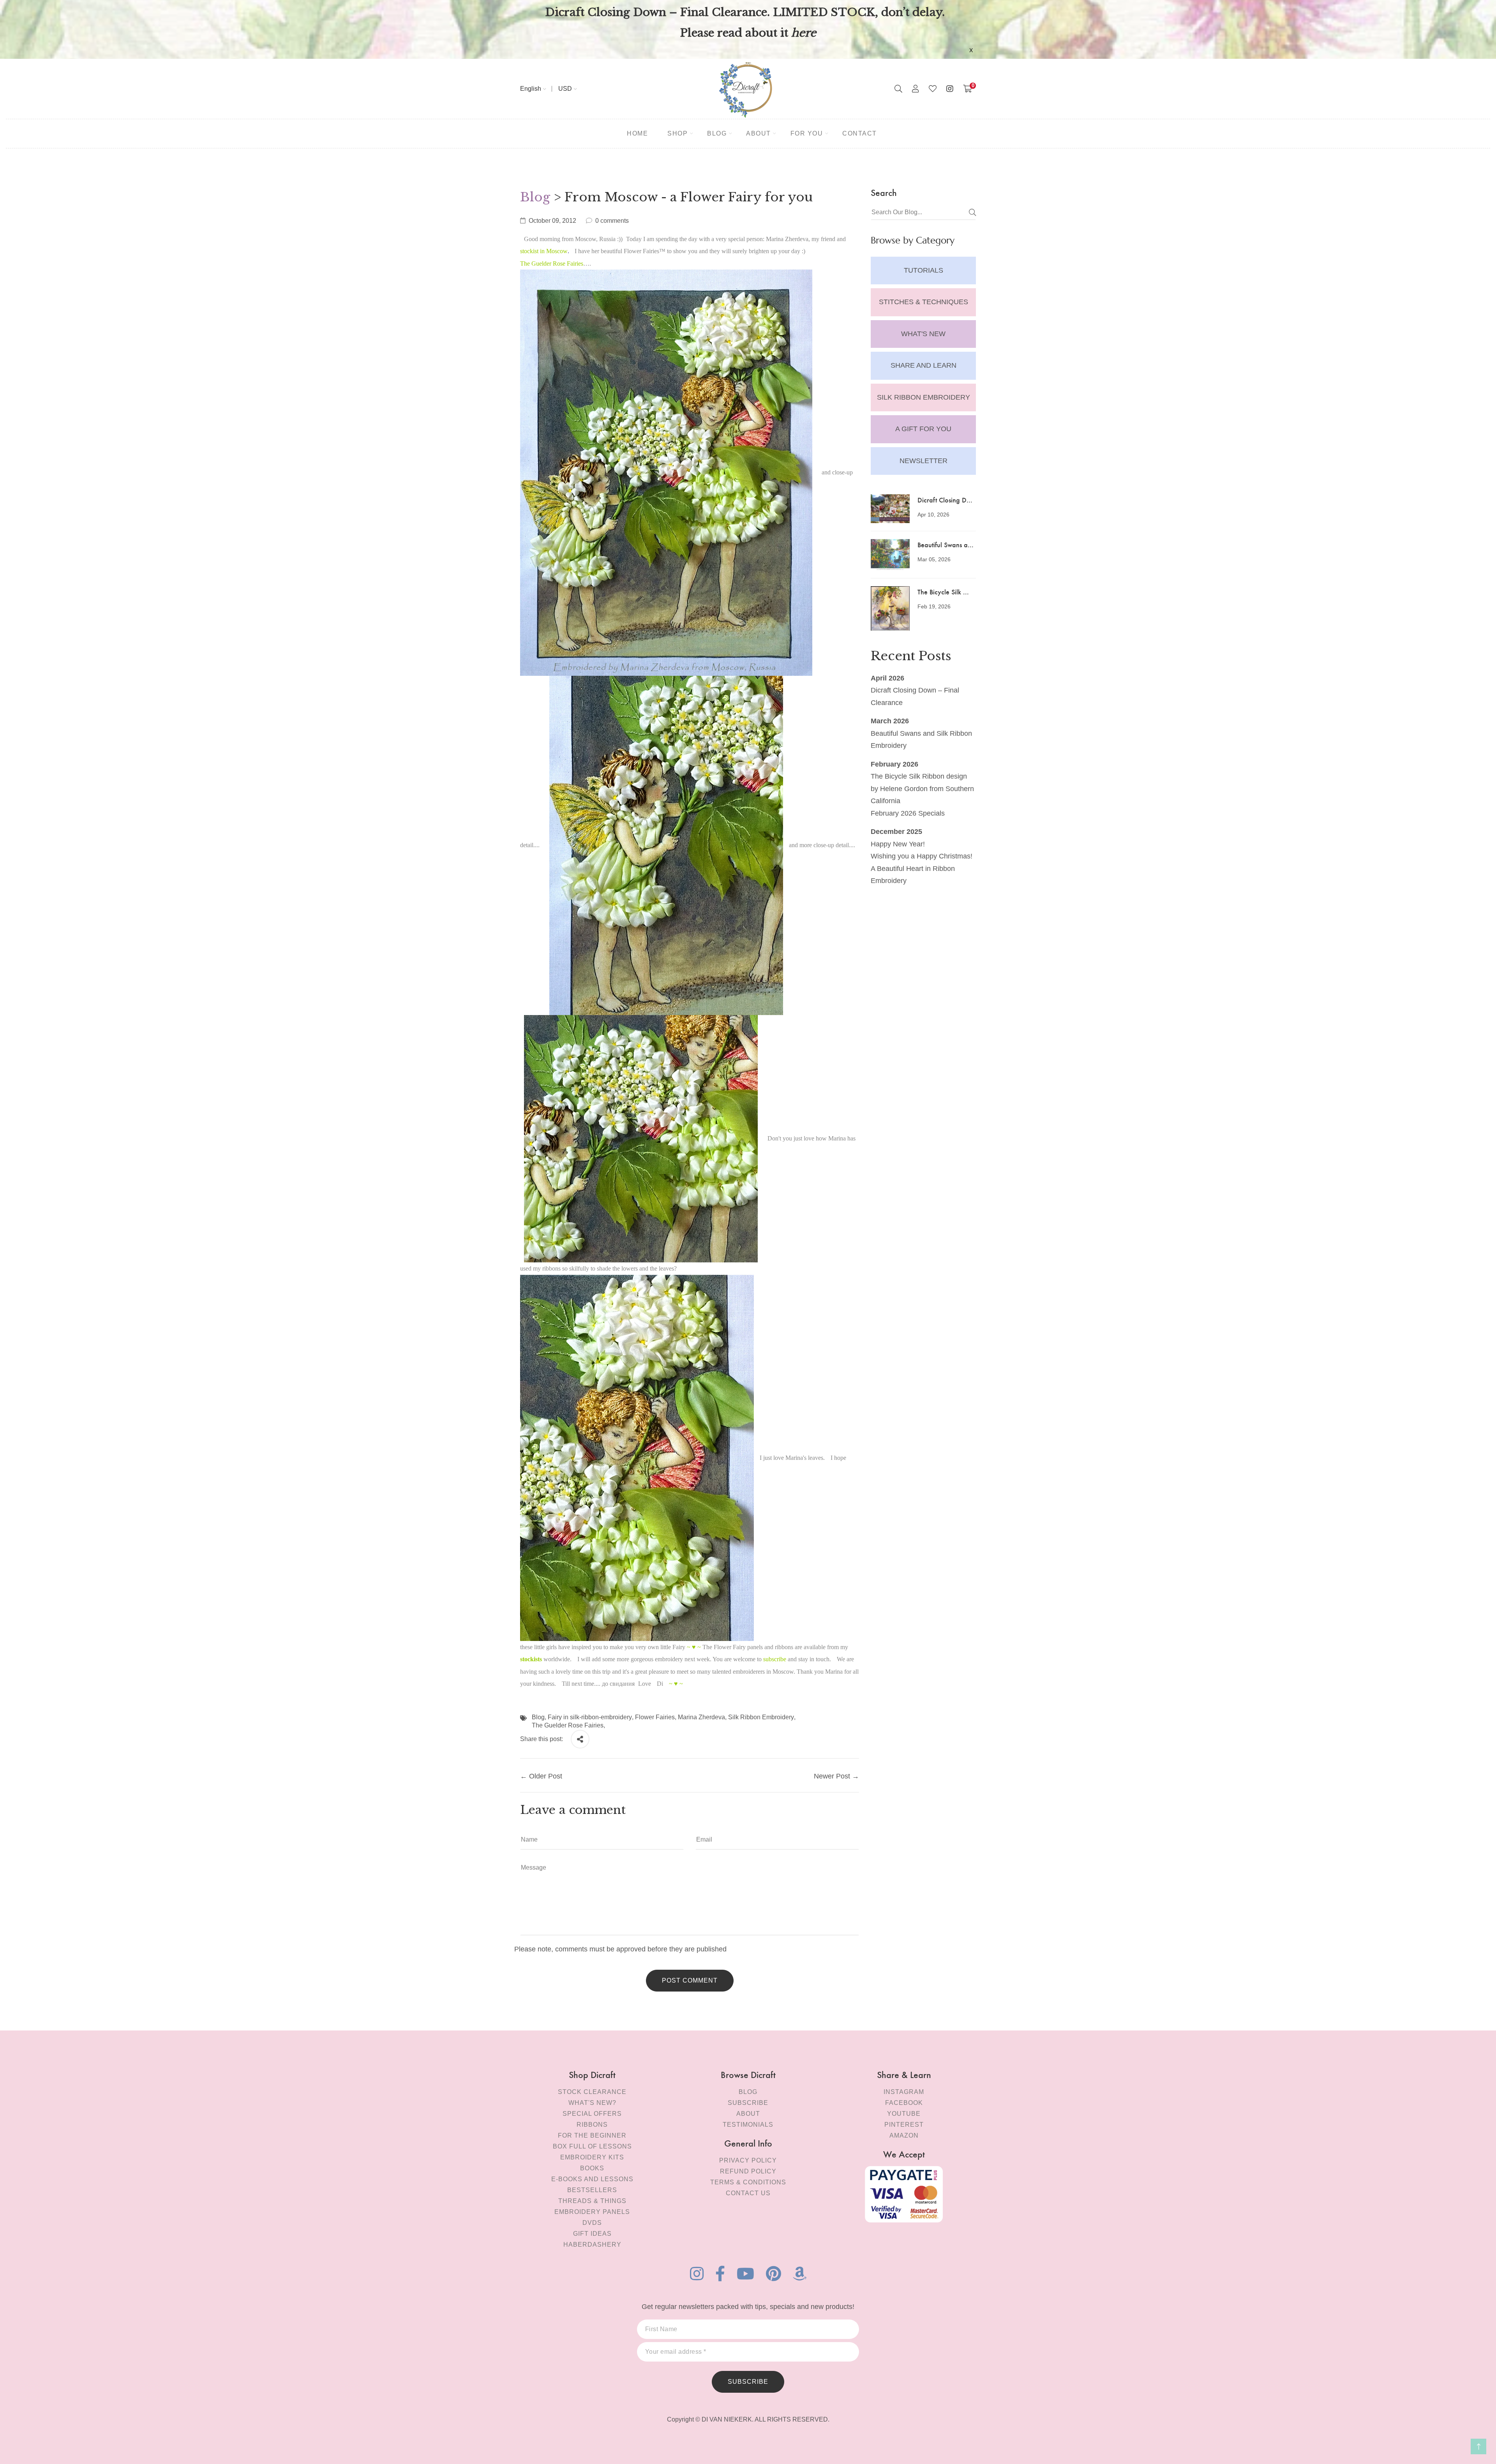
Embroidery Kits (592, 2157)
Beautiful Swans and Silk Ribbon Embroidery (921, 740)
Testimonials (748, 2125)
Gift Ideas (592, 2234)
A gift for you (923, 429)
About (748, 2114)
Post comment (690, 1980)
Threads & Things (592, 2201)
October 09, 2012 (552, 221)
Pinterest (904, 2125)
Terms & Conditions (748, 2182)
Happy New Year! (898, 844)
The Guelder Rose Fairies (568, 1725)
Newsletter (924, 461)
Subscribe (748, 2103)
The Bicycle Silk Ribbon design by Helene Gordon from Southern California (922, 789)
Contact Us (748, 2193)
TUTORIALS (924, 270)
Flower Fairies (655, 1717)
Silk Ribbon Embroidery (924, 397)
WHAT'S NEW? (592, 2103)
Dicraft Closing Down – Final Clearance (915, 696)
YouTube (904, 2114)
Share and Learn (924, 365)
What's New (923, 334)
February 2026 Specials (908, 813)
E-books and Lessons (592, 2179)
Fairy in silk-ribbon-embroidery (590, 1717)
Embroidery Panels (592, 2212)
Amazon (904, 2135)
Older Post (546, 1776)
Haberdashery (592, 2245)
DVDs (592, 2223)
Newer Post (832, 1776)
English (531, 89)
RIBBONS (592, 2125)
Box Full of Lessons (592, 2146)
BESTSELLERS (592, 2190)
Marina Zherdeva (701, 1717)
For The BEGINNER (592, 2135)
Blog (535, 197)
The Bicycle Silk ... (943, 591)
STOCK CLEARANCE (592, 2092)
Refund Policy (748, 2171)
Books (592, 2168)
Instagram (904, 2092)
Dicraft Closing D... (945, 500)
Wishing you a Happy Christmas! (922, 856)
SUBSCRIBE (748, 2382)
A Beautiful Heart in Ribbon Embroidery (913, 875)
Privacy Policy (748, 2160)
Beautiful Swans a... (946, 544)
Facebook (904, 2103)
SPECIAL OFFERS (592, 2114)
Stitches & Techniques (924, 302)
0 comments (612, 221)
